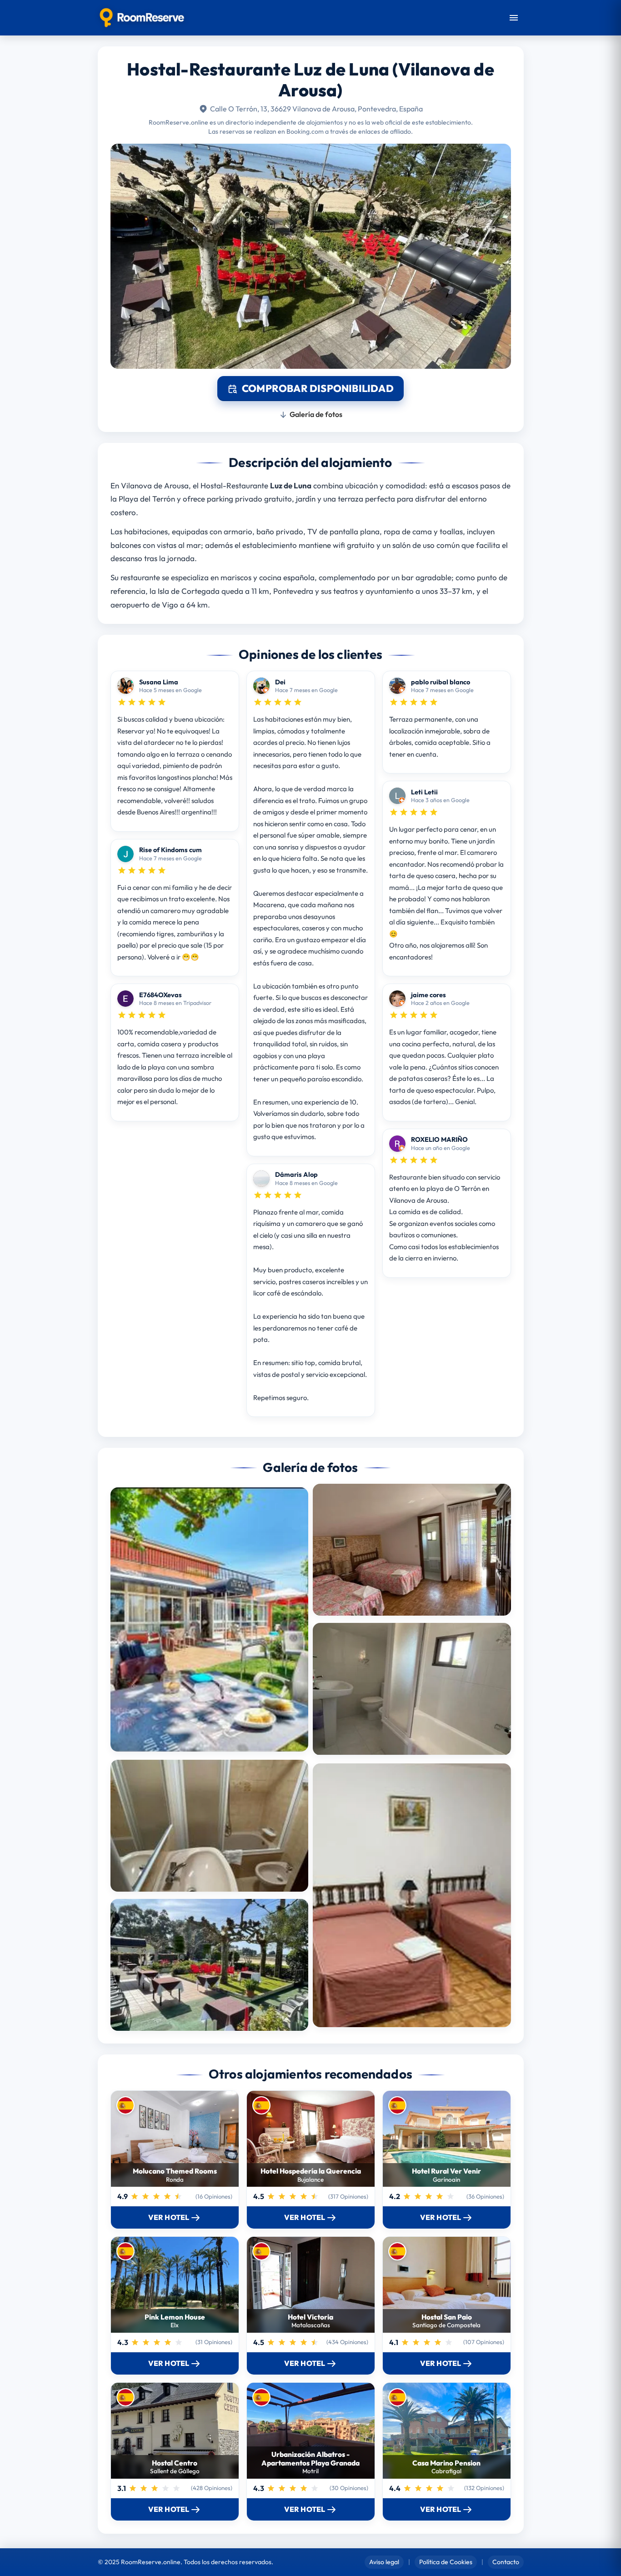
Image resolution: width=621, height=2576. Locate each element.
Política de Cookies (446, 2562)
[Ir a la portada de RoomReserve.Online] (142, 18)
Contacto (506, 2562)
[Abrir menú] (514, 18)
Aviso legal (384, 2562)
